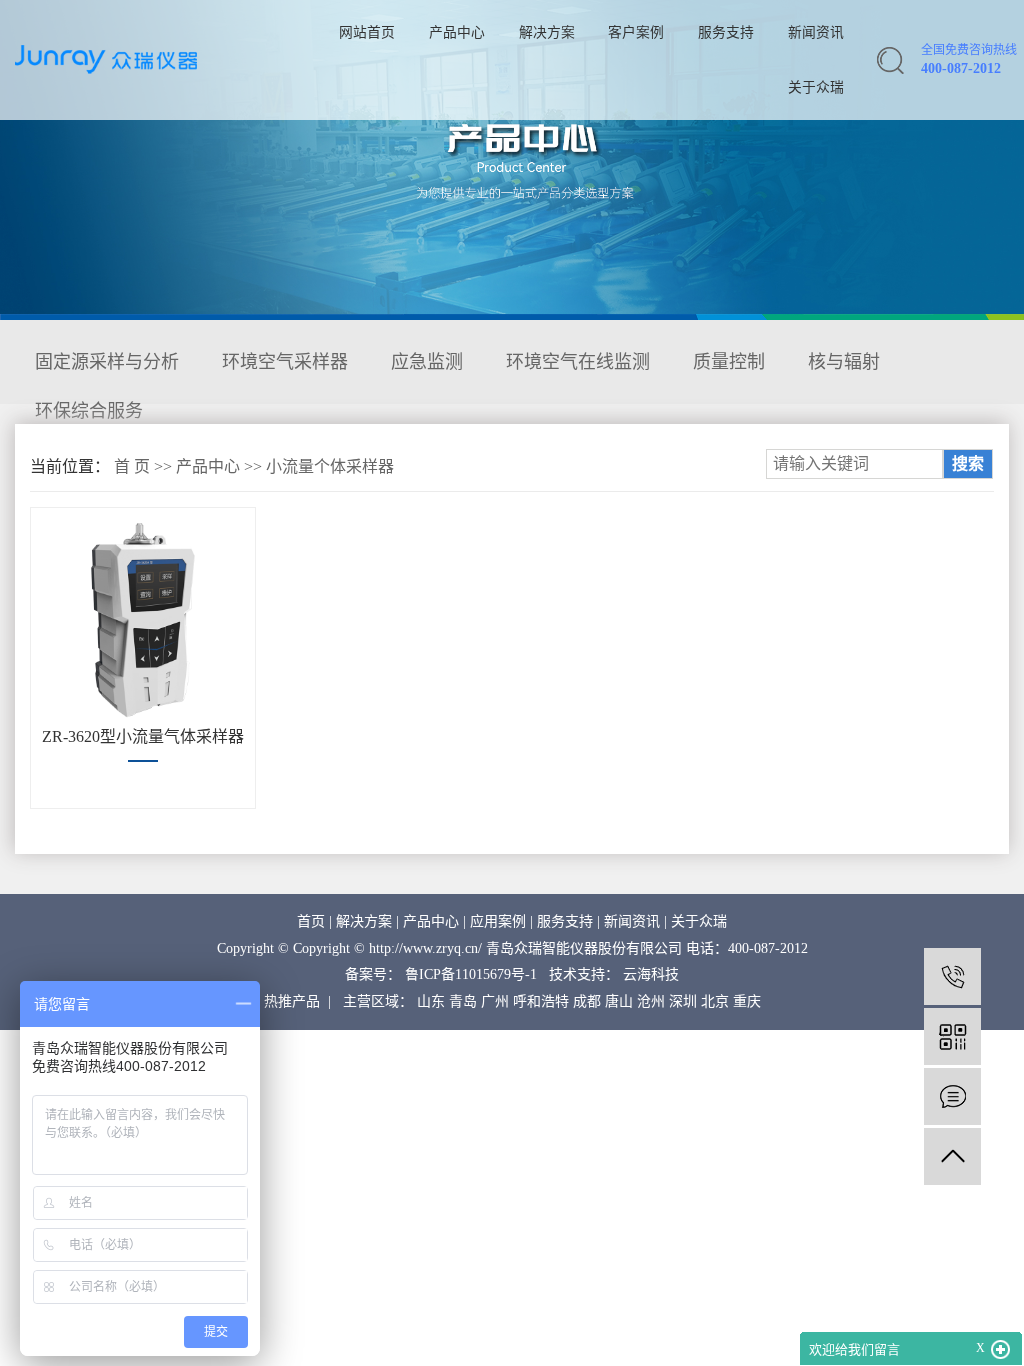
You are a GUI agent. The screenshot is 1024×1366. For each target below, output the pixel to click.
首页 (311, 921)
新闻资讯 (816, 32)
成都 (587, 1001)
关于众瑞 (816, 87)
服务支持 (726, 32)
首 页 (132, 466)
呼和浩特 (541, 1001)
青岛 (463, 1001)
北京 (715, 1001)
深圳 (683, 1001)
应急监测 (427, 362)
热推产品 (292, 1001)
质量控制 (729, 362)
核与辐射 (844, 362)
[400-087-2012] (952, 976)
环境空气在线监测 (578, 362)
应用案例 (498, 921)
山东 (431, 1001)
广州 (495, 1001)
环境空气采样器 (285, 362)
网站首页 (367, 32)
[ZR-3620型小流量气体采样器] (143, 620)
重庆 (747, 1001)
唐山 (619, 1001)
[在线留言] (952, 1096)
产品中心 (457, 32)
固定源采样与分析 (107, 362)
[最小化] (1000, 1350)
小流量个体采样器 (330, 466)
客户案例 (636, 32)
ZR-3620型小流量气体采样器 (143, 736)
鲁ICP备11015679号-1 (471, 974)
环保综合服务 (89, 411)
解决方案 (547, 32)
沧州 (651, 1001)
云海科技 (651, 974)
